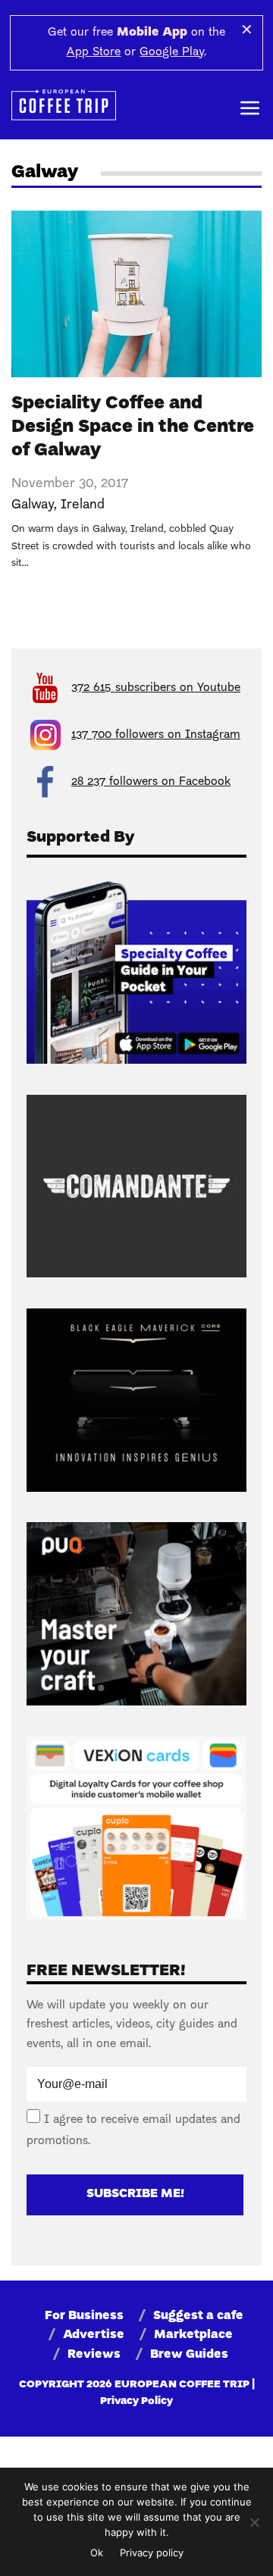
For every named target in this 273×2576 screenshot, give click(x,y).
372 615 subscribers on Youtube (156, 688)
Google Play (172, 52)
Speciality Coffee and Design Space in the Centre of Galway (133, 427)
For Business (84, 2316)
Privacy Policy (136, 2401)
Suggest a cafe (198, 2316)
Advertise (94, 2335)
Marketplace (193, 2335)
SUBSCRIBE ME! (135, 2194)
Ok (97, 2553)
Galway (33, 505)
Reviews (94, 2355)
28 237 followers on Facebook (151, 782)
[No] (254, 2522)
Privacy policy (152, 2553)
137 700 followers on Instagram (156, 735)
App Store (93, 52)
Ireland (83, 505)
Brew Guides (189, 2355)
